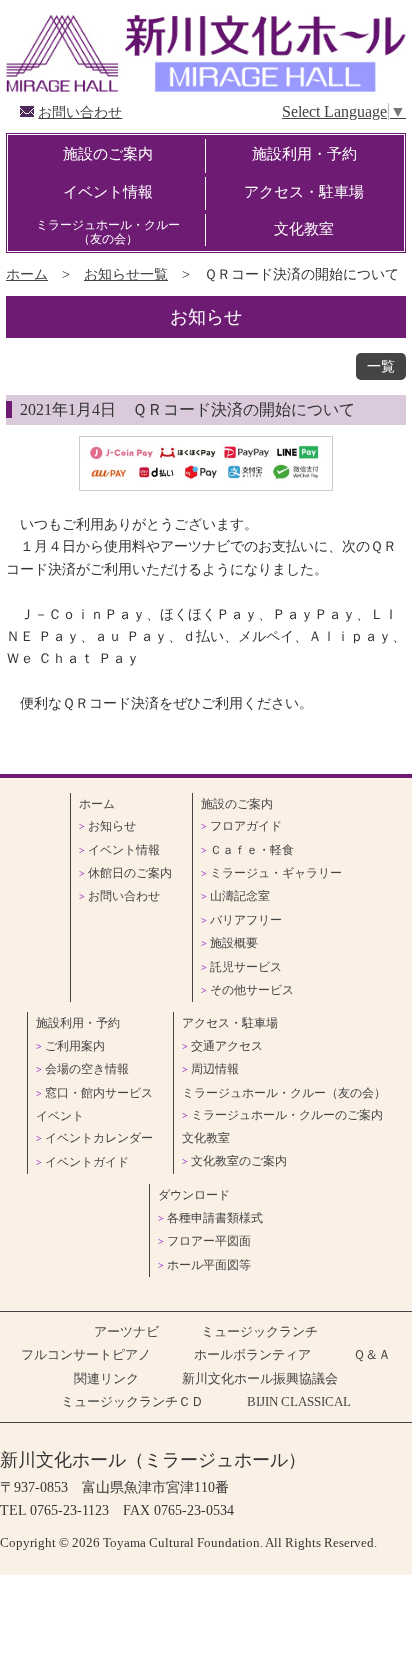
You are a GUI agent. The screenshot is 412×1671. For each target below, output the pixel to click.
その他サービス (252, 990)
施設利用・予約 (304, 153)
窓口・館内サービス (99, 1093)
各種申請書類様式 (215, 1218)
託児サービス (246, 967)
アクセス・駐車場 (304, 191)
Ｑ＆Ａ (372, 1355)
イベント (60, 1116)
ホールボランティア (252, 1355)
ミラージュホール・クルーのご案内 (287, 1115)
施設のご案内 (108, 153)
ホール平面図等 (209, 1265)
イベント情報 (108, 191)
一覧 (381, 366)
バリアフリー (246, 920)
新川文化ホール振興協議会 (260, 1379)
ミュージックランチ (259, 1332)
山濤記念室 (240, 896)
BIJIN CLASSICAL (299, 1402)
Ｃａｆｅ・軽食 (252, 850)
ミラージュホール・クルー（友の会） (108, 232)
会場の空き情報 (87, 1069)
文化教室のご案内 (239, 1161)
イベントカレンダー (99, 1138)
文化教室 (304, 228)
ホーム (27, 274)
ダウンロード (194, 1195)
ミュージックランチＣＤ (132, 1402)
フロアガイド (246, 826)
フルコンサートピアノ (86, 1355)
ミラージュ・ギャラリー (276, 873)
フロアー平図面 (209, 1241)
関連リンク (106, 1379)
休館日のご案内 (130, 873)
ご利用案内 (75, 1046)
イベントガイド (87, 1162)
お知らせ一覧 (126, 274)
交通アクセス (227, 1046)
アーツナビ (126, 1332)
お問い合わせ (80, 112)
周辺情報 (215, 1069)
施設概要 (234, 943)
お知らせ (112, 826)
